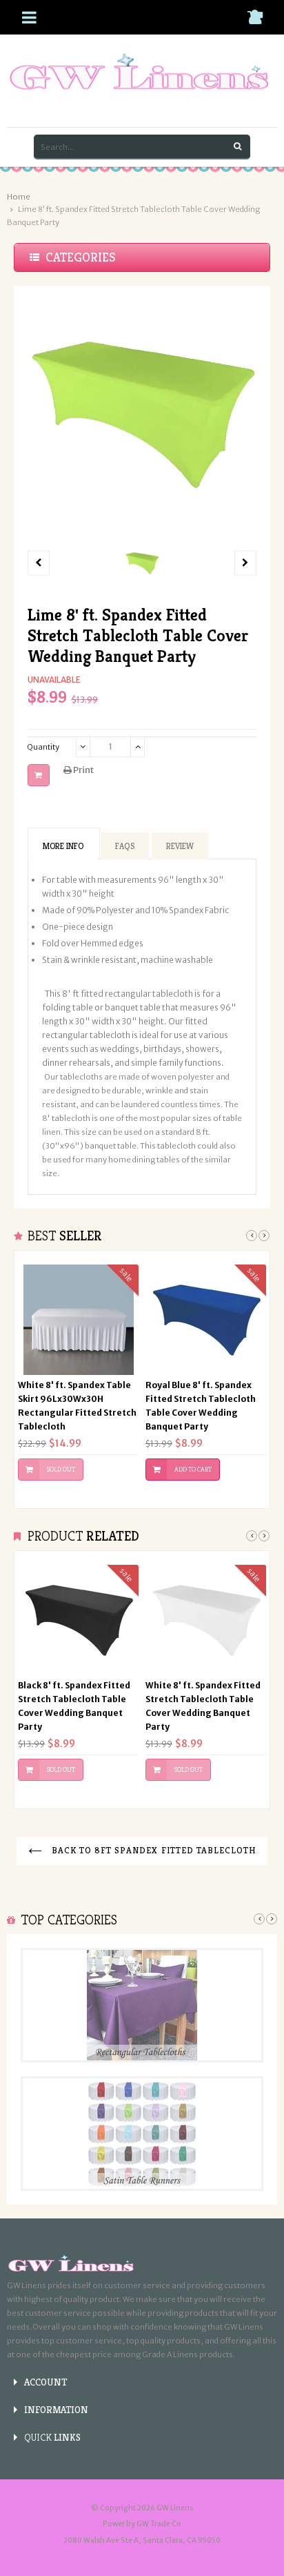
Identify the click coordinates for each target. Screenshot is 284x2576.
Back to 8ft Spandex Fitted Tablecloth (153, 1850)
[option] (142, 563)
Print (83, 770)
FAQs (125, 846)
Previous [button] (252, 1236)
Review (180, 846)
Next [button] (264, 1236)
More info (63, 846)
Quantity (43, 747)
